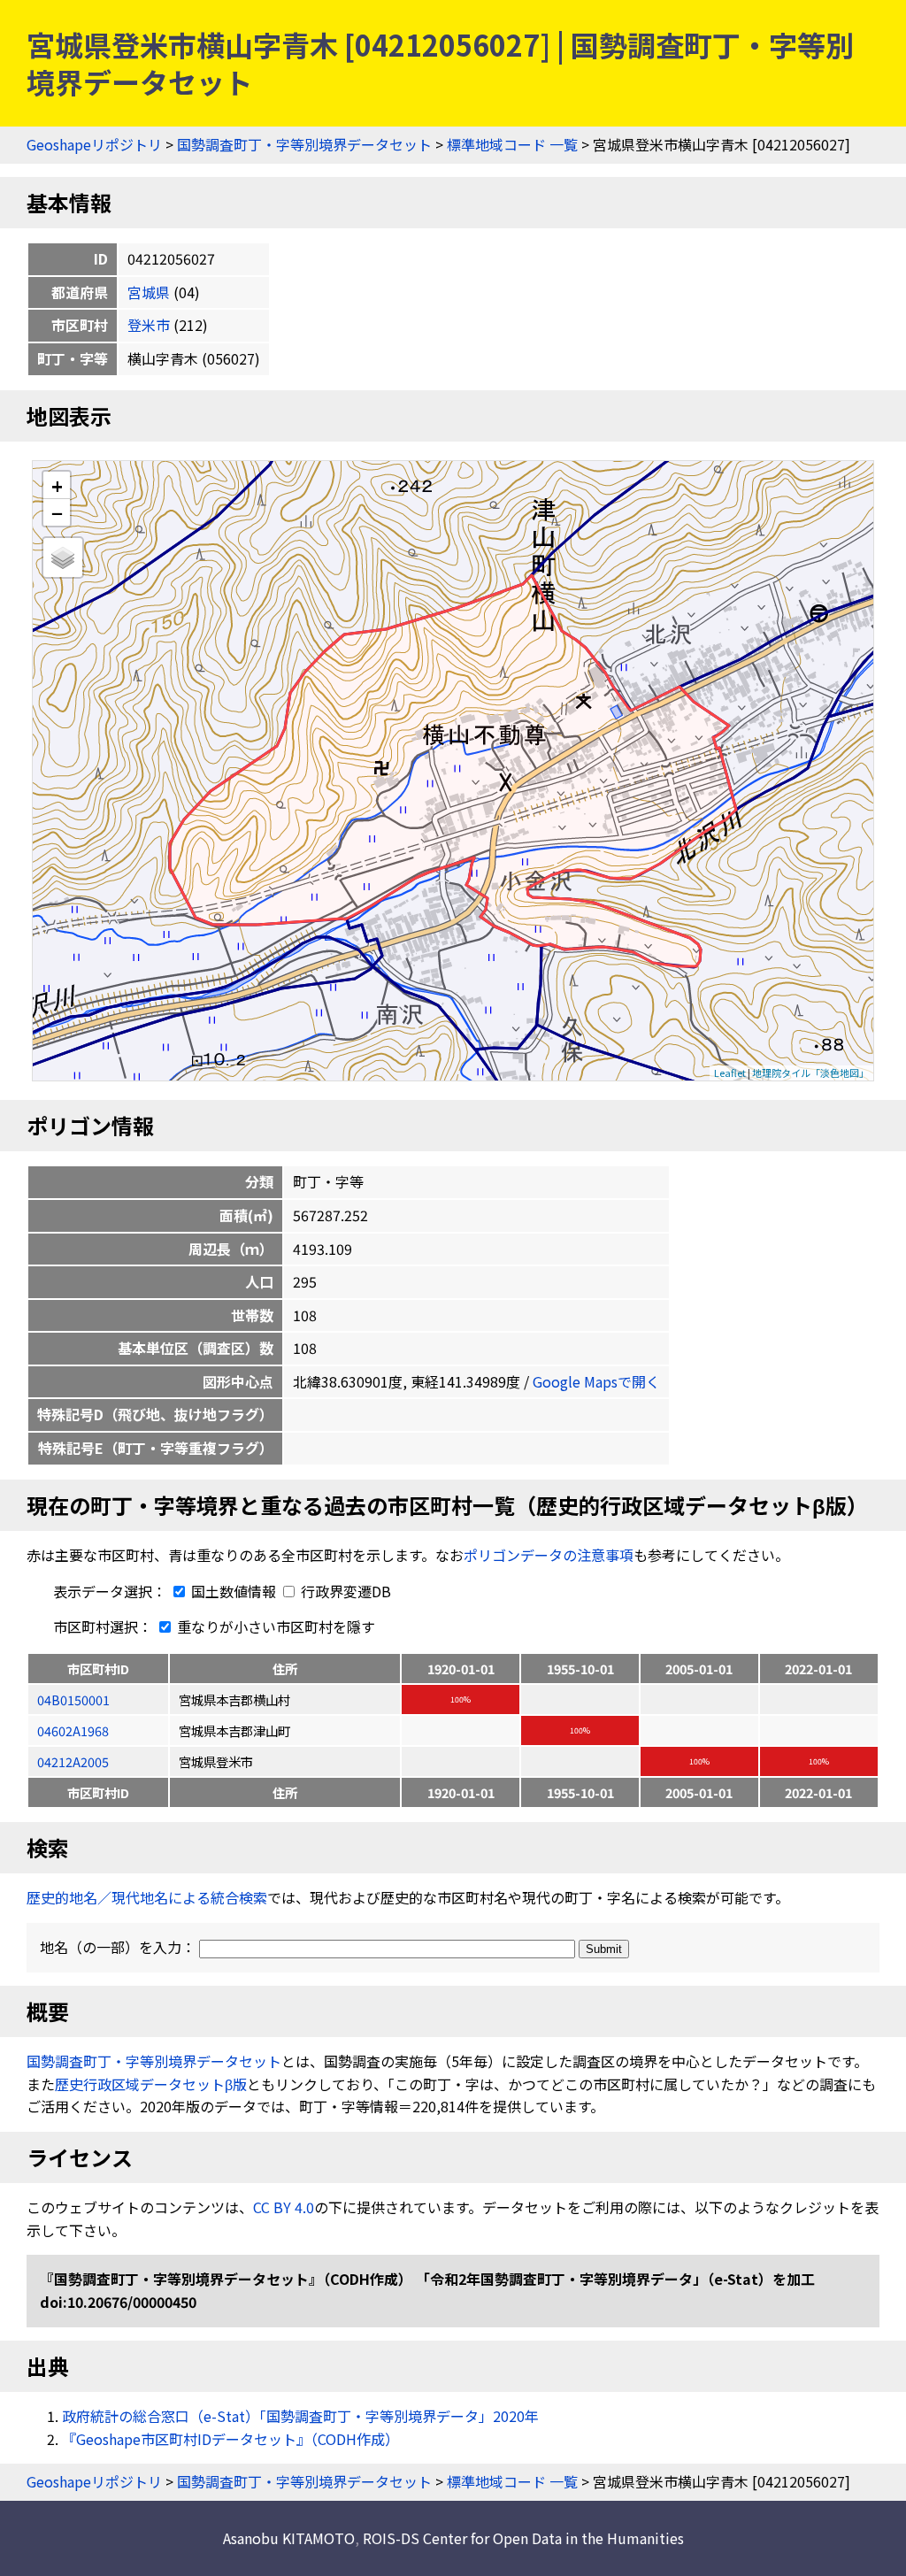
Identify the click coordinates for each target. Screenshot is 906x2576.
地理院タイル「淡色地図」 (810, 1073)
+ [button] (57, 485)
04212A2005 (73, 1761)
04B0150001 (73, 1699)
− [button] (57, 512)
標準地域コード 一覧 (512, 144)
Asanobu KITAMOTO (289, 2538)
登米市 (149, 325)
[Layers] (63, 557)
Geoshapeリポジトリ (94, 144)
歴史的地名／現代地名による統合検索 (147, 1897)
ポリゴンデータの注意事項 (549, 1555)
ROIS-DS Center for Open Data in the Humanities (523, 2538)
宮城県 (149, 292)
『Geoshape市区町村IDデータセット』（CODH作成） (230, 2439)
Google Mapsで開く (596, 1381)
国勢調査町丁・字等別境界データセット (304, 144)
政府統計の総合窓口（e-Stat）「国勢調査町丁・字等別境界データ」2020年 (300, 2416)
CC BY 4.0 (284, 2207)
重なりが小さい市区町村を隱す (274, 1626)
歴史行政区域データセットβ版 (151, 2084)
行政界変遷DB (344, 1591)
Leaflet (730, 1073)
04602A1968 (73, 1730)
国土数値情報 (234, 1591)
